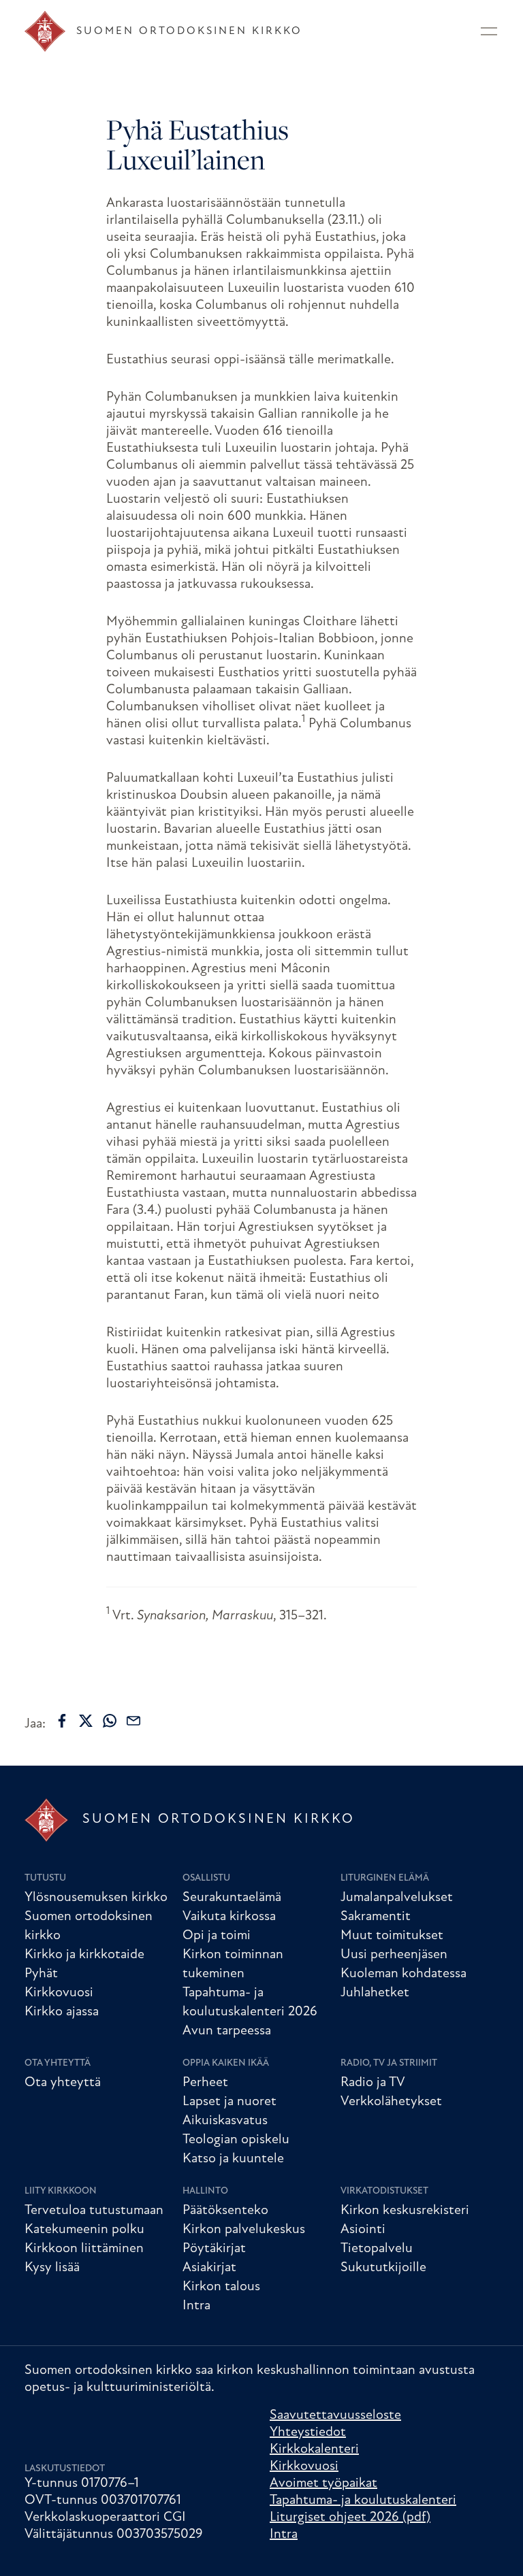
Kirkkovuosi (59, 1993)
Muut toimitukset (392, 1936)
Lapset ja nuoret (229, 2102)
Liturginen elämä (385, 1878)
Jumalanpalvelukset (397, 1898)
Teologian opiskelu (236, 2140)
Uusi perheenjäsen (394, 1955)
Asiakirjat (209, 2268)
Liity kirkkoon (61, 2191)
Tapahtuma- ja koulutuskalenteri (363, 2500)
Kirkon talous (221, 2287)
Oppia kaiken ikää (226, 2063)
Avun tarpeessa (227, 2031)
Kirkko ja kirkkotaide (84, 1955)
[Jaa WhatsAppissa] (110, 1721)
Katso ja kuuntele (233, 2159)
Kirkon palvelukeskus (244, 2230)
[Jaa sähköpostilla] (133, 1721)
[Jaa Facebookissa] (62, 1721)
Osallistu (206, 1878)
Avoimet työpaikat (323, 2483)
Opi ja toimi (217, 1936)
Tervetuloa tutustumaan (94, 2211)
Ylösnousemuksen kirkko (96, 1898)
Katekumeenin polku (84, 2230)
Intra (196, 2306)
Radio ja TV (373, 2083)
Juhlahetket (375, 1993)
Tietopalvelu (377, 2249)
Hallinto (205, 2191)
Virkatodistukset (384, 2191)
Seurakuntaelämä (232, 1898)
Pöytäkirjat (214, 2249)
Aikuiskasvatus (225, 2121)
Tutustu (45, 1878)
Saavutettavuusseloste (335, 2415)
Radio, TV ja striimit (389, 2063)
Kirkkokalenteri (314, 2449)
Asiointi (363, 2230)
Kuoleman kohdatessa (403, 1974)
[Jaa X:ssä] (86, 1721)
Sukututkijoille (383, 2268)
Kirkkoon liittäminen (84, 2249)
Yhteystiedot (308, 2432)
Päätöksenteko (225, 2211)
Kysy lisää (52, 2268)
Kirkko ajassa (62, 2012)
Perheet (205, 2083)
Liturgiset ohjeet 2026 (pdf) (350, 2517)
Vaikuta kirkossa (229, 1917)
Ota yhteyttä (58, 2063)
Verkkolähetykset (391, 2102)
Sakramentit (376, 1917)
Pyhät (41, 1974)
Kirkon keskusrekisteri (405, 2211)
